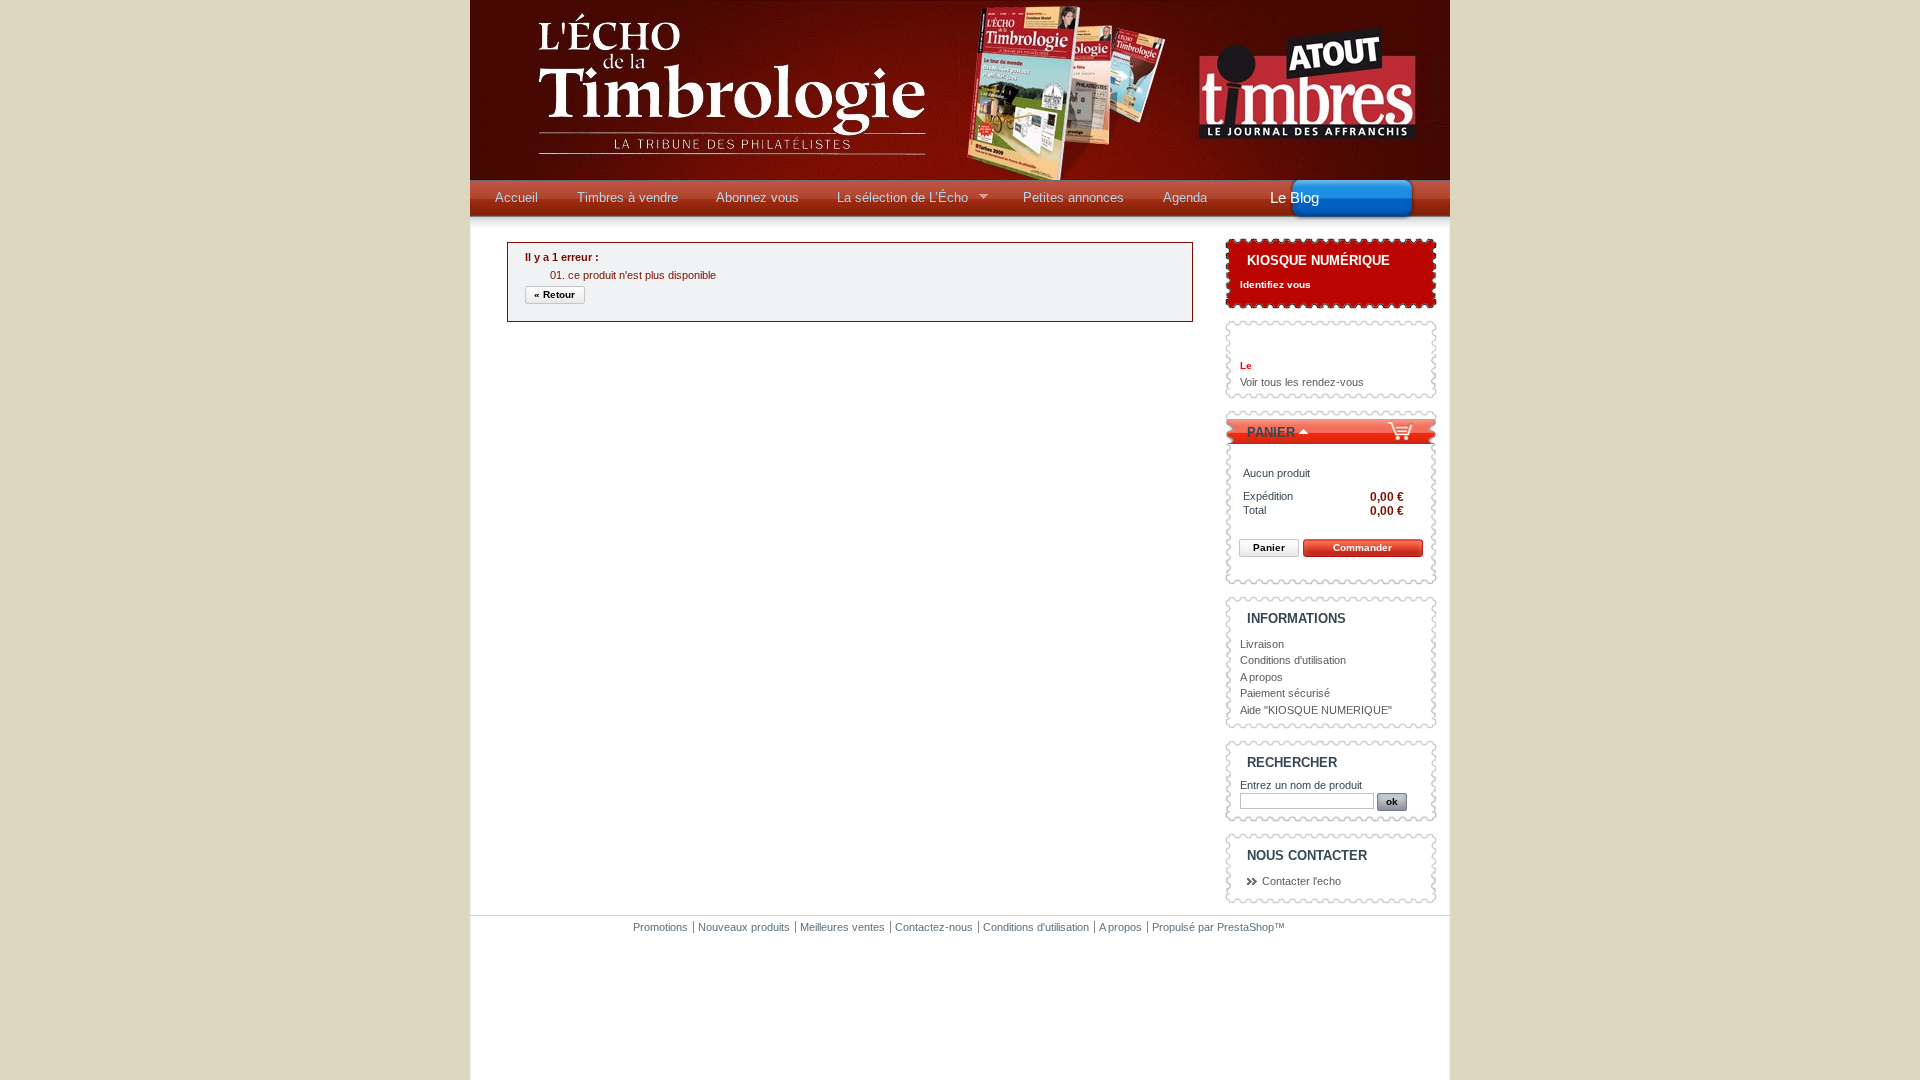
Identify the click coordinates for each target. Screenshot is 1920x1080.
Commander (1362, 547)
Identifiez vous (1275, 284)
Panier (1271, 432)
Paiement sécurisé (1285, 693)
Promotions (660, 927)
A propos (1261, 677)
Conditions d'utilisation (1293, 660)
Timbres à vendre (627, 197)
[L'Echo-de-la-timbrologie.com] (960, 172)
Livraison (1262, 644)
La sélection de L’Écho (896, 203)
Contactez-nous (934, 927)
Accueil (516, 197)
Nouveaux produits (744, 927)
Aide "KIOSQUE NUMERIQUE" (1316, 710)
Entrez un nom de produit (1301, 785)
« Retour (554, 294)
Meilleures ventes (842, 927)
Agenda (1185, 197)
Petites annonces (1073, 197)
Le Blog (1294, 197)
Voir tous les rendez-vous (1302, 382)
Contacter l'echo (1301, 881)
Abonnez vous (757, 197)
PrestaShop (1245, 927)
